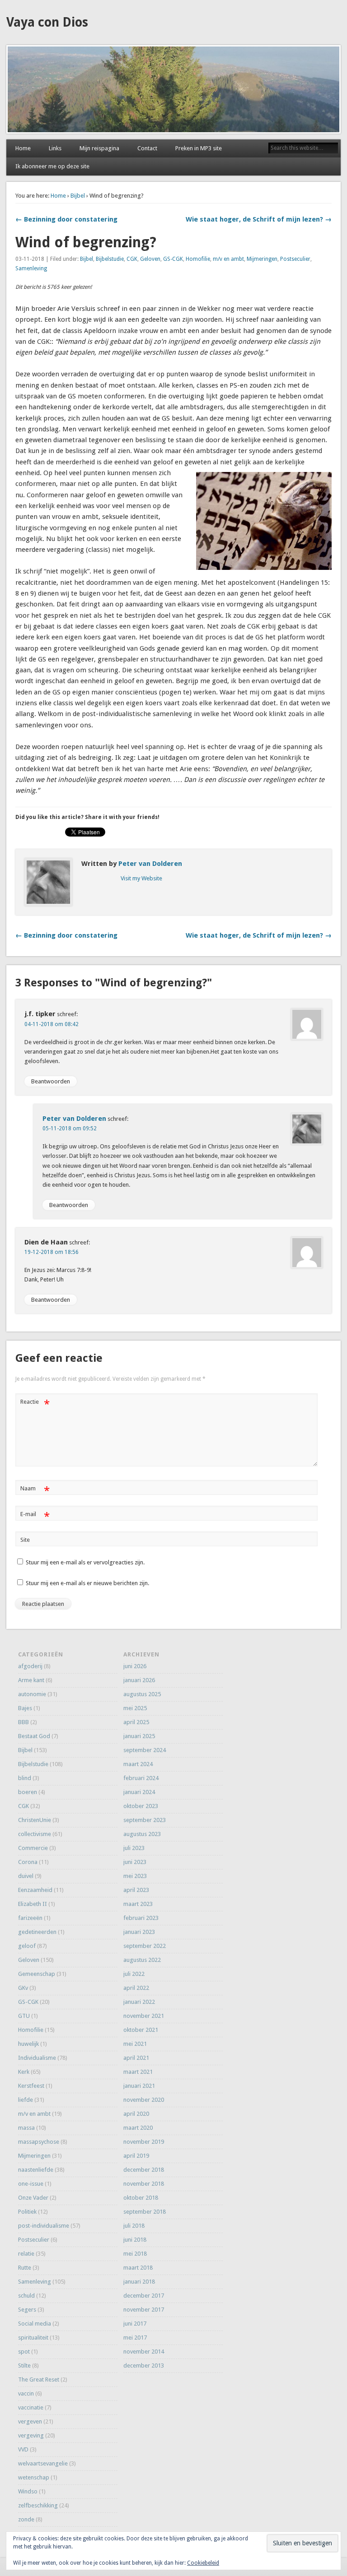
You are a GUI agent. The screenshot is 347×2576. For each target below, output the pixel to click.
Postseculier (295, 259)
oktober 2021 (141, 2030)
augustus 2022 (142, 1960)
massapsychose (39, 2142)
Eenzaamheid (35, 1890)
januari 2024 (139, 1792)
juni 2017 (135, 2324)
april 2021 (136, 2058)
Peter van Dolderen (150, 864)
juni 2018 (135, 2240)
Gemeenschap (37, 1974)
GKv (23, 1988)
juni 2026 (135, 1666)
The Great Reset (39, 2379)
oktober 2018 (141, 2198)
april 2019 (136, 2156)
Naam (35, 1491)
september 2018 (145, 2212)
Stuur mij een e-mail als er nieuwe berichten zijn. (87, 1583)
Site (25, 1540)
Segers (27, 2310)
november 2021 (144, 2016)
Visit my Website (141, 878)
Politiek (27, 2212)
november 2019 (144, 2142)
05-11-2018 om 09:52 (70, 1128)
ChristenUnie (35, 1820)
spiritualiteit (33, 2338)
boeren (28, 1792)
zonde (26, 2519)
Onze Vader (33, 2198)
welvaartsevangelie (43, 2463)
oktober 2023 (141, 1806)
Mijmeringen (262, 259)
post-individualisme (44, 2226)
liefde (26, 2100)
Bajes (25, 1708)
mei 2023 (135, 1876)
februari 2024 (141, 1778)
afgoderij (30, 1666)
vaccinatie (31, 2407)
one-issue (31, 2184)
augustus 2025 (142, 1694)
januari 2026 (139, 1680)
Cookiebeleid (203, 2563)
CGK (132, 259)
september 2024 (145, 1750)
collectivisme (35, 1834)
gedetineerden (37, 1932)
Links (55, 148)
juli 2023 (134, 1848)
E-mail (35, 1516)
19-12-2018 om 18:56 (52, 1252)
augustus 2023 (142, 1834)
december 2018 (144, 2170)
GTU (24, 2016)
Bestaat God (34, 1736)
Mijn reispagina (99, 148)
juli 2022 (134, 1974)
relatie (26, 2254)
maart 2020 (138, 2128)
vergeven (30, 2421)
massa (26, 2128)
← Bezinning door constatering (66, 219)
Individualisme (37, 2058)
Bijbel (78, 196)
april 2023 (136, 1890)
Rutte (25, 2268)
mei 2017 (135, 2338)
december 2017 (144, 2296)
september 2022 (145, 1946)
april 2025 (136, 1722)
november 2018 (144, 2184)
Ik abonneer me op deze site (52, 166)
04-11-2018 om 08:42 (52, 1024)
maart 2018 (138, 2268)
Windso (28, 2491)
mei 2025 (135, 1708)
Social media (35, 2324)
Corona (28, 1862)
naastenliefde (36, 2170)
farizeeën (30, 1918)
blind (25, 1778)
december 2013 (144, 2366)
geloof (27, 1946)
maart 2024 (138, 1764)
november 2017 (144, 2310)
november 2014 (144, 2352)
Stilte (24, 2366)
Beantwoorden (51, 1081)
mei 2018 (135, 2254)
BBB (23, 1722)
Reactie (35, 1404)
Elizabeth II (33, 1904)
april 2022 (136, 1988)
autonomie (32, 1694)
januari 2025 (139, 1736)
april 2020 (136, 2114)
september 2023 (145, 1820)
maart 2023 (138, 1904)
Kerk (24, 2072)
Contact (147, 148)
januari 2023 (139, 1932)
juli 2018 (134, 2226)
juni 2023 (135, 1862)
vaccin (26, 2393)
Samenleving (31, 268)
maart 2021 (138, 2072)
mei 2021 (135, 2044)
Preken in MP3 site (199, 148)
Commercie (33, 1848)
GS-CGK (173, 259)
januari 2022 (139, 2002)
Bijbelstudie (110, 259)
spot (24, 2352)
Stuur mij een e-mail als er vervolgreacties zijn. (85, 1562)
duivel (26, 1876)
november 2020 (144, 2100)
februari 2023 (141, 1918)
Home (23, 148)
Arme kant (31, 1680)
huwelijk (28, 2044)
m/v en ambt (228, 259)
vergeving (31, 2435)
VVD (23, 2449)
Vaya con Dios (47, 22)
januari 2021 (139, 2086)
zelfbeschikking (38, 2505)
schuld (26, 2296)
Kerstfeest (31, 2086)
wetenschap (34, 2477)
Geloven (150, 259)
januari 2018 (139, 2282)
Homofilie (198, 259)
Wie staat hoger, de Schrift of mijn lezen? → (259, 219)
